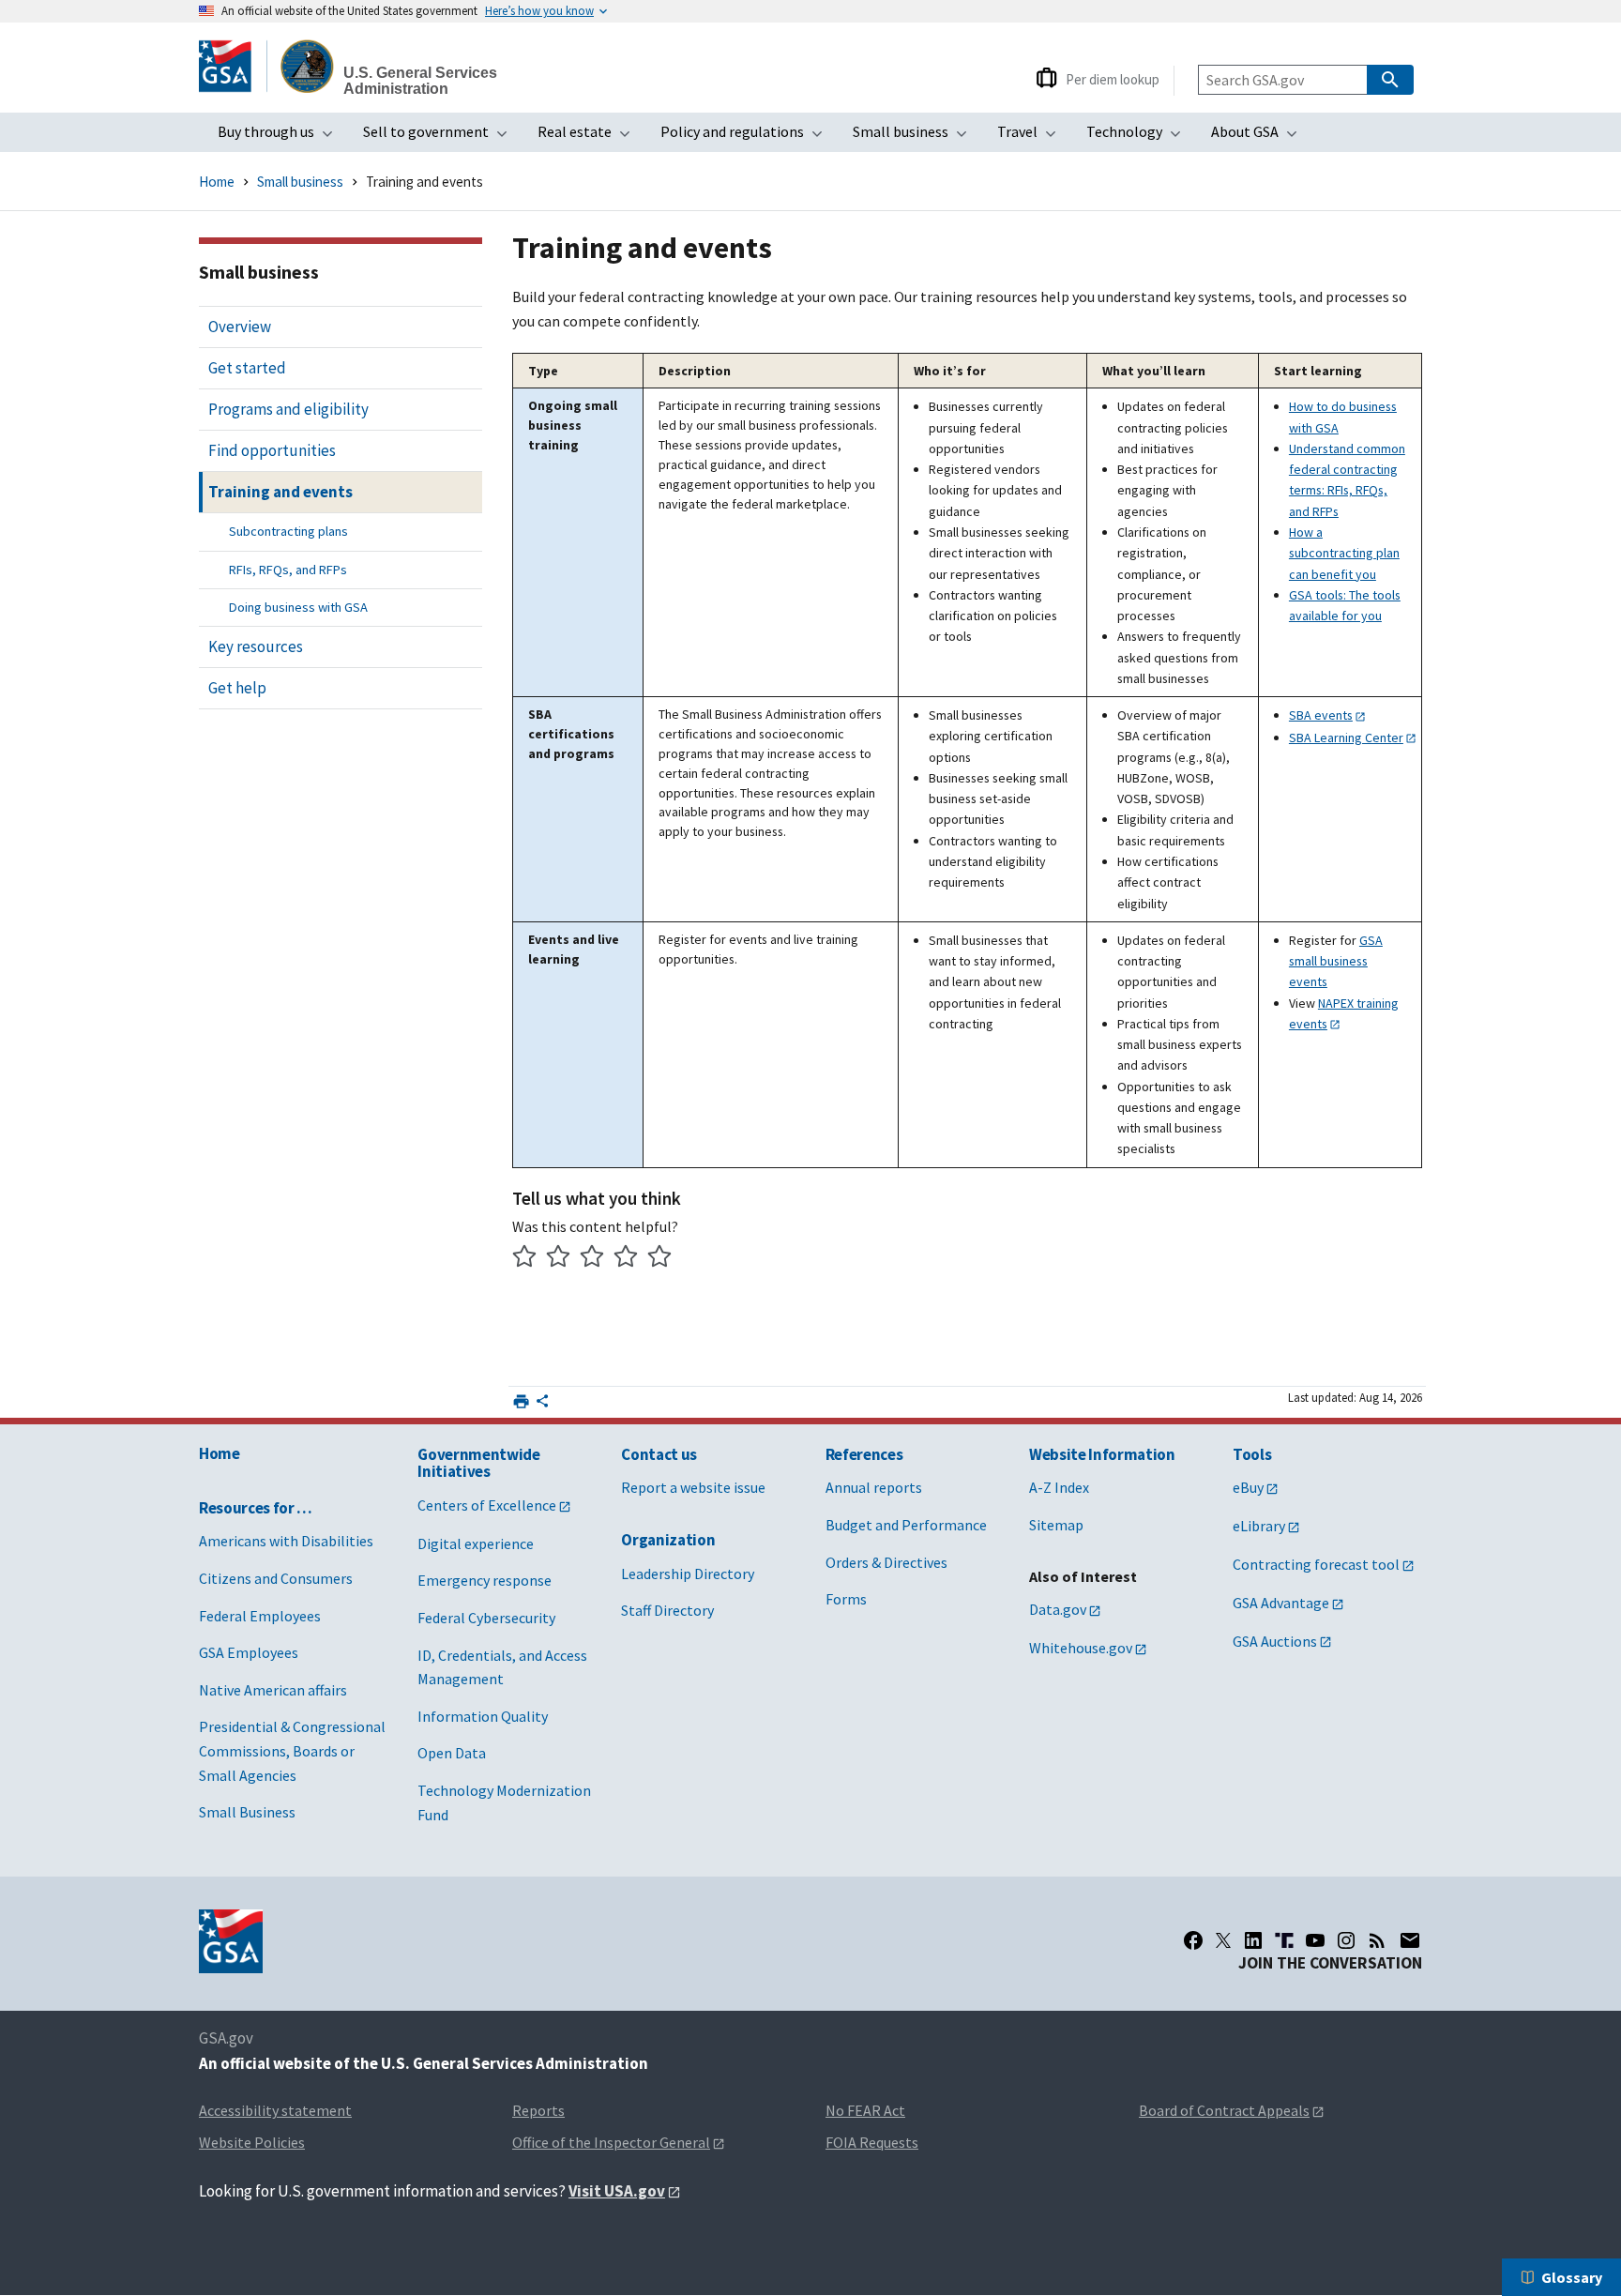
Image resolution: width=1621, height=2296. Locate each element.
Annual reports (874, 1487)
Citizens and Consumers (276, 1578)
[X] (1223, 1940)
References (864, 1454)
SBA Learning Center (1346, 737)
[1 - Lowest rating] (525, 1259)
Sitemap (1056, 1525)
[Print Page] (521, 1401)
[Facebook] (1193, 1940)
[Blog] (1377, 1940)
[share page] (542, 1406)
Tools (1252, 1454)
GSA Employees (249, 1652)
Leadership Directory (688, 1574)
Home (217, 182)
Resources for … (256, 1508)
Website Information (1102, 1454)
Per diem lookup (1113, 79)
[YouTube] (1315, 1940)
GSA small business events (1336, 961)
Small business (916, 137)
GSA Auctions (1275, 1641)
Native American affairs (273, 1690)
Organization (668, 1540)
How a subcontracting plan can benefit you (1344, 553)
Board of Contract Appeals (1224, 2110)
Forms (846, 1599)
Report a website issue (693, 1487)
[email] (1410, 1940)
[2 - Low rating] (559, 1259)
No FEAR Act (865, 2110)
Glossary (1572, 2277)
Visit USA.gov (617, 2191)
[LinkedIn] (1253, 1940)
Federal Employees (260, 1616)
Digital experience (476, 1543)
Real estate (590, 137)
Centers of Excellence (487, 1505)
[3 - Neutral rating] (592, 1259)
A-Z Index (1059, 1487)
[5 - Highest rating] (660, 1259)
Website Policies (252, 2142)
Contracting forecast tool (1316, 1564)
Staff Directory (667, 1610)
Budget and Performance (906, 1525)
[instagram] (1346, 1940)
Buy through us (281, 137)
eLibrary (1259, 1526)
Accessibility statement (275, 2110)
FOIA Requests (872, 2142)
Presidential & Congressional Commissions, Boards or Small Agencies (292, 1750)
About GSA (1260, 137)
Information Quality (483, 1716)
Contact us (659, 1454)
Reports (538, 2110)
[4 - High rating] (626, 1259)
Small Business (247, 1812)
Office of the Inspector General (611, 2142)
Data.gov (1058, 1609)
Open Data (452, 1753)
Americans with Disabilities (286, 1541)
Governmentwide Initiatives (478, 1463)
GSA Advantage (1281, 1603)
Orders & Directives (886, 1562)
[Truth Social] (1284, 1940)
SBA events (1321, 715)
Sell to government (441, 137)
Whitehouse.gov (1081, 1648)
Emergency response (485, 1580)
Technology (1139, 137)
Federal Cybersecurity (486, 1618)
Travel (1032, 137)
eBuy (1248, 1487)
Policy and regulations (747, 137)
